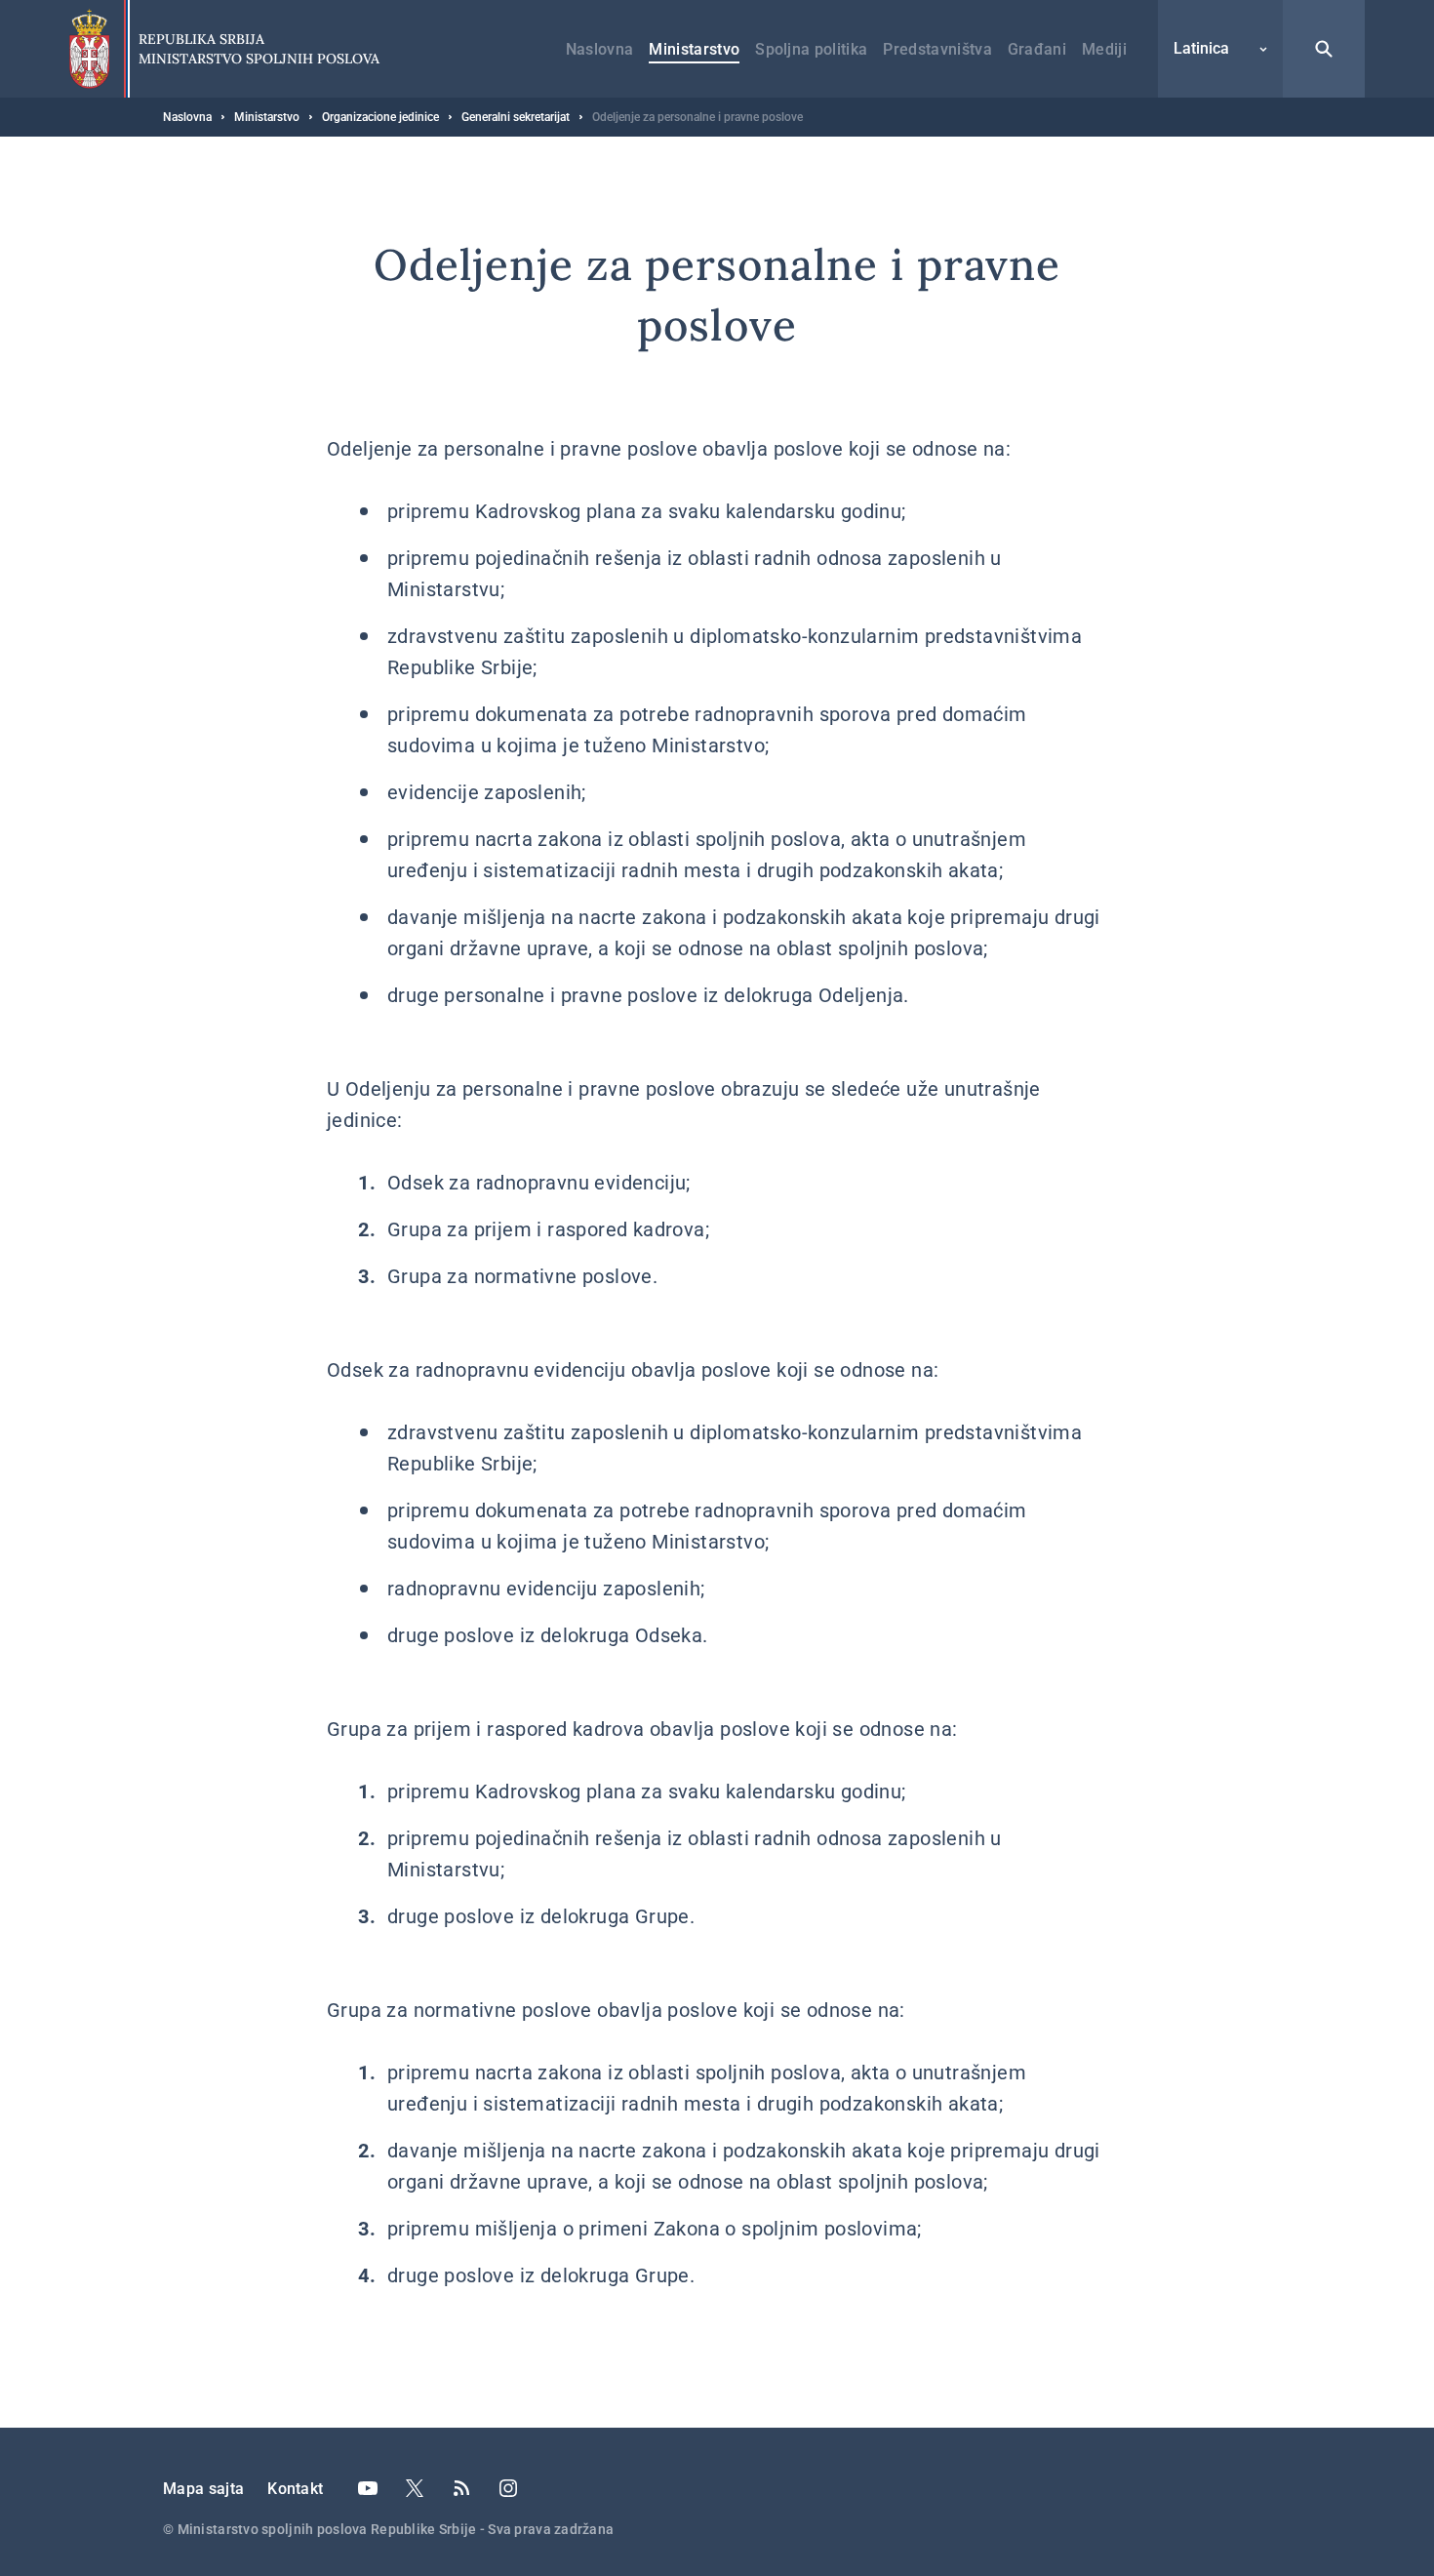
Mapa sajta (203, 2489)
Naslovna (600, 49)
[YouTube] (368, 2488)
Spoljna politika (811, 49)
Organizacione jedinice (380, 117)
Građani (1037, 49)
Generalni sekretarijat (516, 117)
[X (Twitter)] (415, 2488)
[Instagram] (508, 2488)
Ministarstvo (694, 49)
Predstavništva (937, 49)
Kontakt (295, 2489)
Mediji (1104, 49)
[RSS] (461, 2488)
